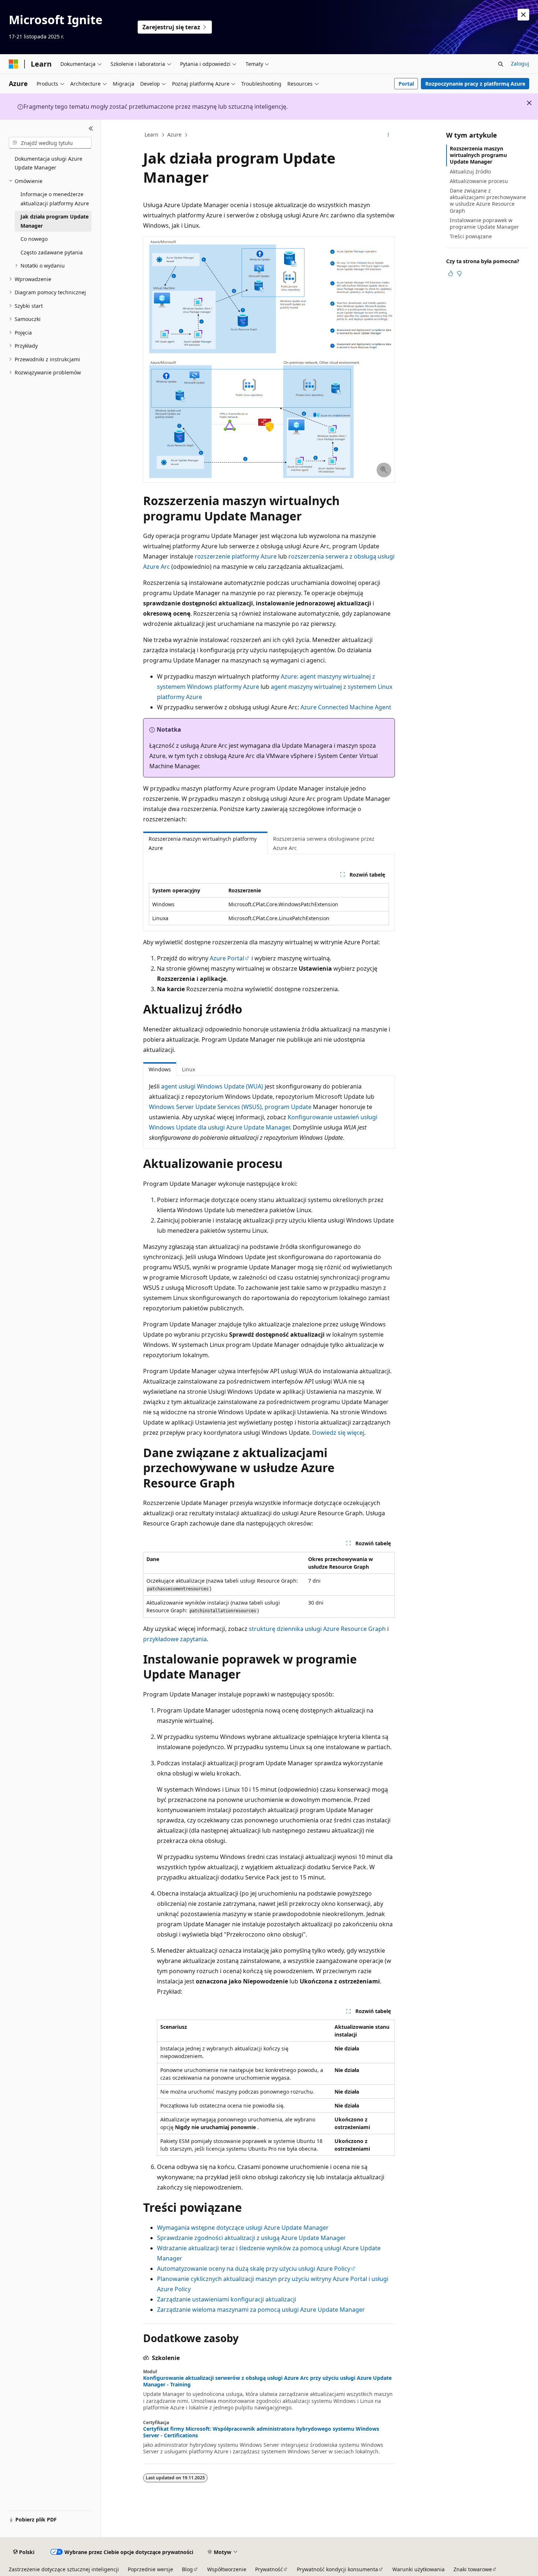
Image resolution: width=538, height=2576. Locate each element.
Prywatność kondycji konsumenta (337, 2569)
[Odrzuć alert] (523, 15)
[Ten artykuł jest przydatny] (451, 273)
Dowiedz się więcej (338, 1433)
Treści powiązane (471, 236)
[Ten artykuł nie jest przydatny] (459, 273)
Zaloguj (520, 64)
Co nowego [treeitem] (34, 239)
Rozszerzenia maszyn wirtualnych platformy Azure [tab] (203, 843)
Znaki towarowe (473, 2569)
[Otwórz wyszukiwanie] (501, 64)
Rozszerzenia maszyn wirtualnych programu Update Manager (478, 155)
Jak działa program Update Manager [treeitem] (55, 221)
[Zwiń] (91, 128)
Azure (174, 135)
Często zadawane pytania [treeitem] (52, 252)
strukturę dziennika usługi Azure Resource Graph (317, 1629)
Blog (187, 2569)
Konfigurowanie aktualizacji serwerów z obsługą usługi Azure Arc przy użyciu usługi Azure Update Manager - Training (267, 2381)
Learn (152, 135)
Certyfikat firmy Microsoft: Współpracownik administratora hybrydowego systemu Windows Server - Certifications (261, 2432)
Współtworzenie (227, 2569)
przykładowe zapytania (175, 1639)
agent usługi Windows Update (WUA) (212, 1086)
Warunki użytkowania (419, 2569)
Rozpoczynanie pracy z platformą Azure (475, 84)
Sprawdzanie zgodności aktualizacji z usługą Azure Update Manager (251, 2238)
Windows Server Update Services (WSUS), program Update (230, 1107)
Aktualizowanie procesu (479, 181)
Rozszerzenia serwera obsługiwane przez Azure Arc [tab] (324, 843)
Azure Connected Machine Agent (346, 707)
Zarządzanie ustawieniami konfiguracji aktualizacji (227, 2299)
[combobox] (50, 143)
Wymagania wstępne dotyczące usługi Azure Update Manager (243, 2228)
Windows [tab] (160, 1069)
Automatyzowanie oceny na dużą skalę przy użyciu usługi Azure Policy (254, 2269)
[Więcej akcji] (388, 135)
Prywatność (269, 2569)
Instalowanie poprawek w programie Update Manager (484, 223)
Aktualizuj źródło (470, 171)
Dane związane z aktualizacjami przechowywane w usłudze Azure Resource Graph (488, 201)
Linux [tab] (188, 1069)
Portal (406, 84)
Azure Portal (227, 958)
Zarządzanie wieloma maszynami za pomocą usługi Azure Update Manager (261, 2310)
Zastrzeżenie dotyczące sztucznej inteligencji (64, 2569)
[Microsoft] (14, 64)
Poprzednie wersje (150, 2569)
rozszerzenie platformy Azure (236, 556)
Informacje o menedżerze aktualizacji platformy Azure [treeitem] (55, 199)
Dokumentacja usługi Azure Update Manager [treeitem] (48, 163)
